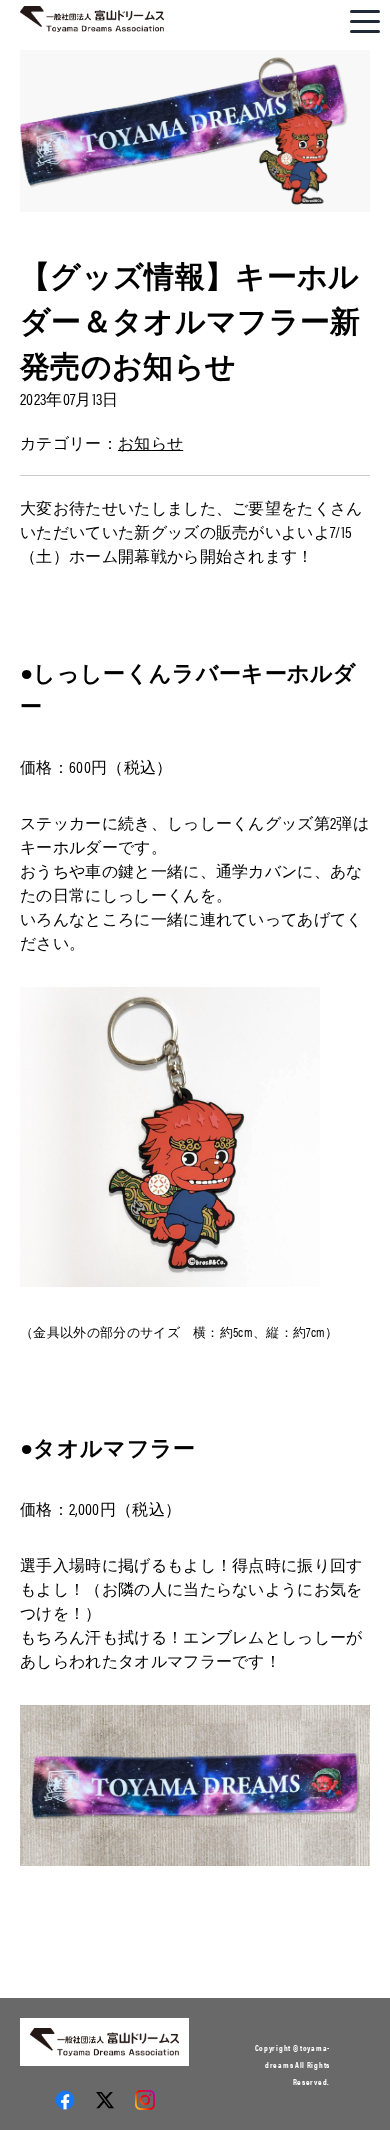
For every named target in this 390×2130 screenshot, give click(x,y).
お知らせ (150, 442)
